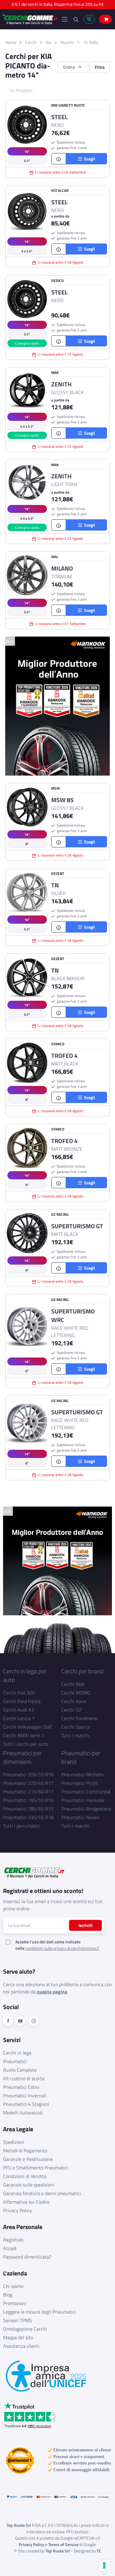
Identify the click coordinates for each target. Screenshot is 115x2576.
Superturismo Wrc (73, 1316)
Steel (59, 117)
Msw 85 (62, 800)
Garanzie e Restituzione (28, 2159)
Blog (8, 2295)
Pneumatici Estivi (21, 2087)
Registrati (13, 2240)
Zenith (61, 384)
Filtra (100, 67)
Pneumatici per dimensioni (23, 1757)
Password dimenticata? (27, 2257)
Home (11, 42)
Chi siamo (13, 2286)
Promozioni (15, 2303)
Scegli (89, 159)
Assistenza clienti (21, 2346)
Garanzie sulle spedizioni (29, 2185)
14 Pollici (91, 42)
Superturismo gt (77, 1226)
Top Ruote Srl (58, 2551)
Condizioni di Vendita (25, 2176)
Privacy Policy (17, 2210)
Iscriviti (86, 1925)
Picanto (67, 42)
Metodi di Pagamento (25, 2150)
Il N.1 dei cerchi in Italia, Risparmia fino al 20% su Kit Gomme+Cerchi (58, 6)
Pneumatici (15, 2061)
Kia (48, 42)
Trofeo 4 (64, 1056)
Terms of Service (63, 2544)
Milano (62, 568)
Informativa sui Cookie (26, 2202)
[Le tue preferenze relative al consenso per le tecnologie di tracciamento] (104, 2565)
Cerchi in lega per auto (25, 1675)
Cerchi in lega (17, 2053)
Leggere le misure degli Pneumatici (40, 2312)
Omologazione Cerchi (25, 2329)
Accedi (10, 2248)
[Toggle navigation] (65, 19)
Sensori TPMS (17, 2320)
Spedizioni (14, 2142)
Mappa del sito (18, 2337)
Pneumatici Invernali (25, 2096)
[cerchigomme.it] (30, 19)
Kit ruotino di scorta (24, 2078)
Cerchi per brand (82, 1671)
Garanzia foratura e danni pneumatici (42, 2193)
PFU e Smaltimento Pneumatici (36, 2168)
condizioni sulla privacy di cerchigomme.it (62, 1948)
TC (99, 2551)
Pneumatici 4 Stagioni (26, 2104)
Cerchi (31, 42)
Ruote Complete (20, 2070)
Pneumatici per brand (81, 1757)
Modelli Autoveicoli (23, 2113)
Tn (55, 885)
